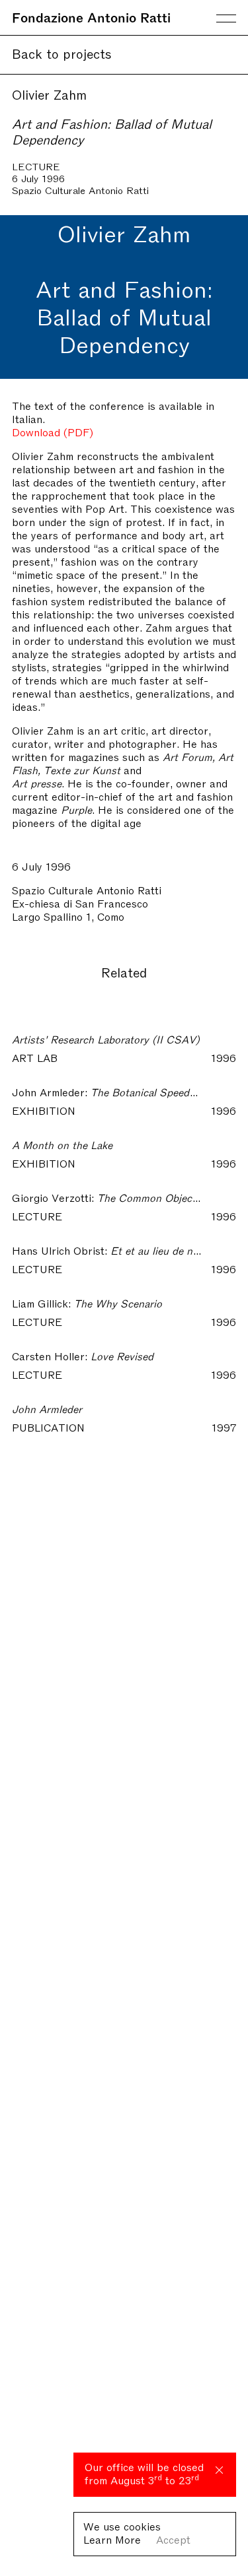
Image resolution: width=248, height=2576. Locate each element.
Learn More (112, 2539)
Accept (173, 2539)
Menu (226, 18)
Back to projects (62, 53)
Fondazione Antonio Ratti (91, 17)
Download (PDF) (53, 432)
